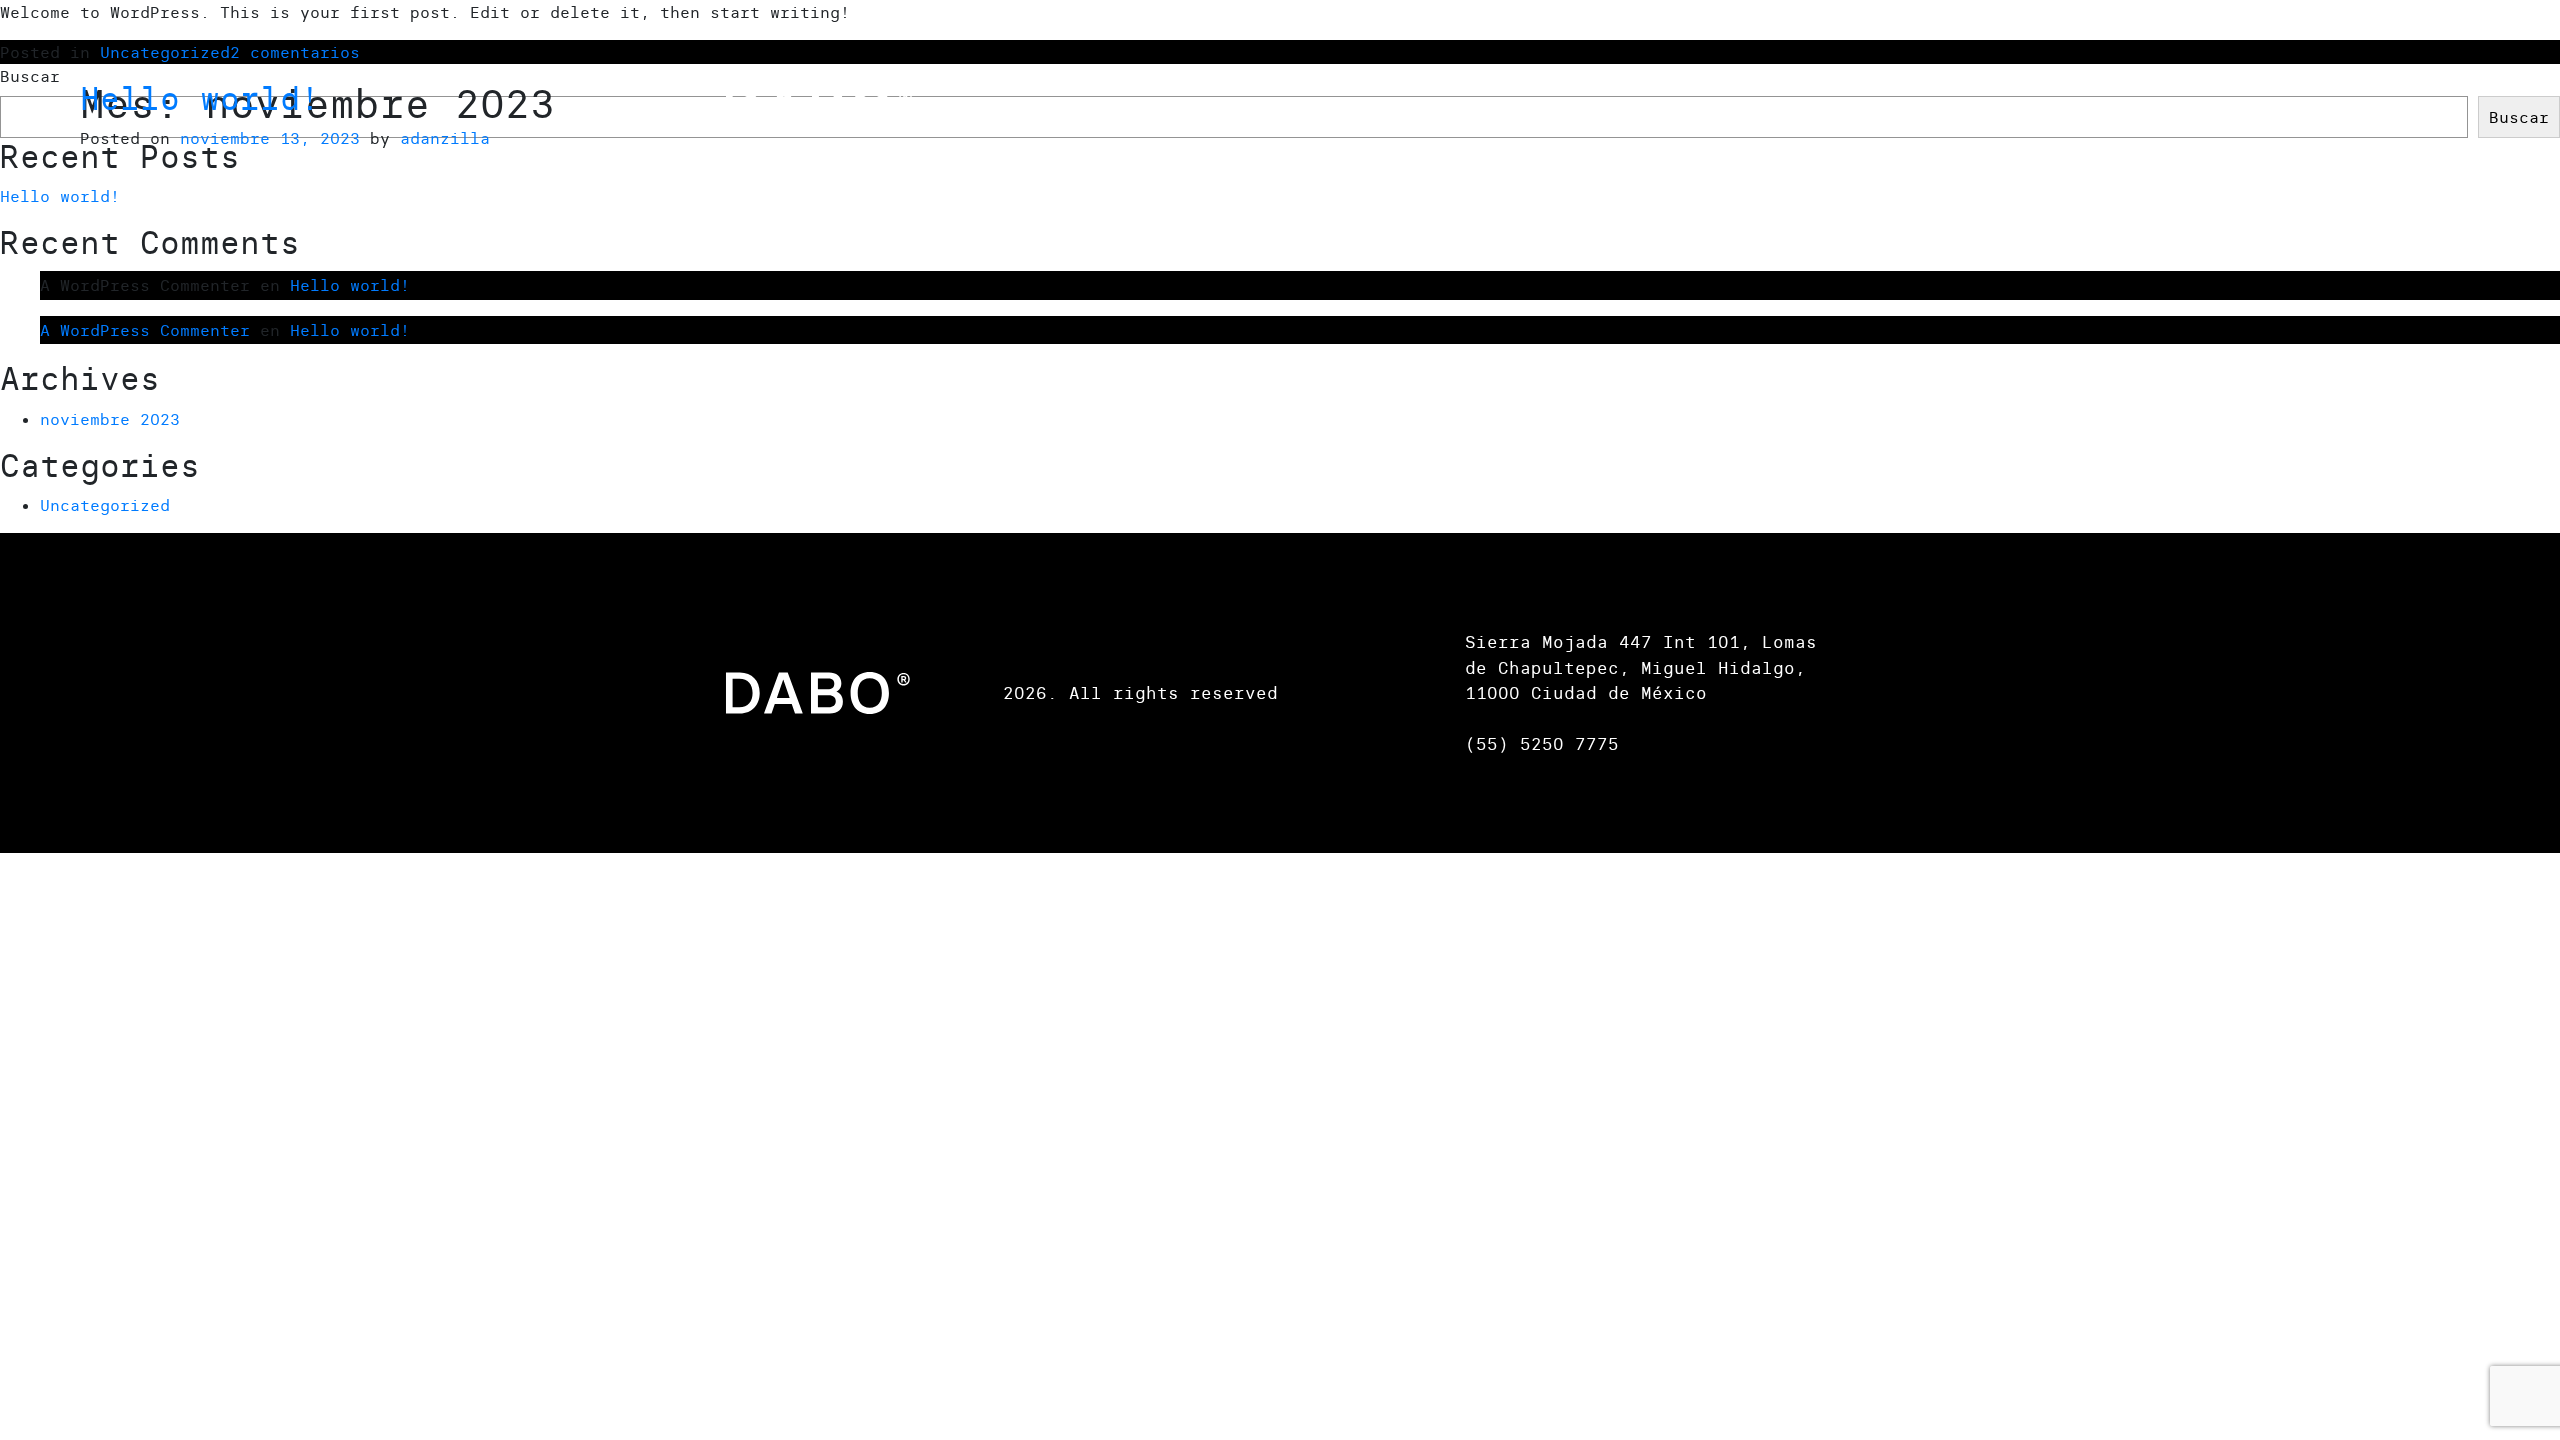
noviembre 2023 (110, 419)
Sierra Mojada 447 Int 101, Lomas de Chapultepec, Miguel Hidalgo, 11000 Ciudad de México (1641, 667)
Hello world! (200, 98)
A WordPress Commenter (145, 330)
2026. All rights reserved (1140, 692)
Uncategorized (105, 505)
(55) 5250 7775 (1542, 743)
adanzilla (445, 138)
